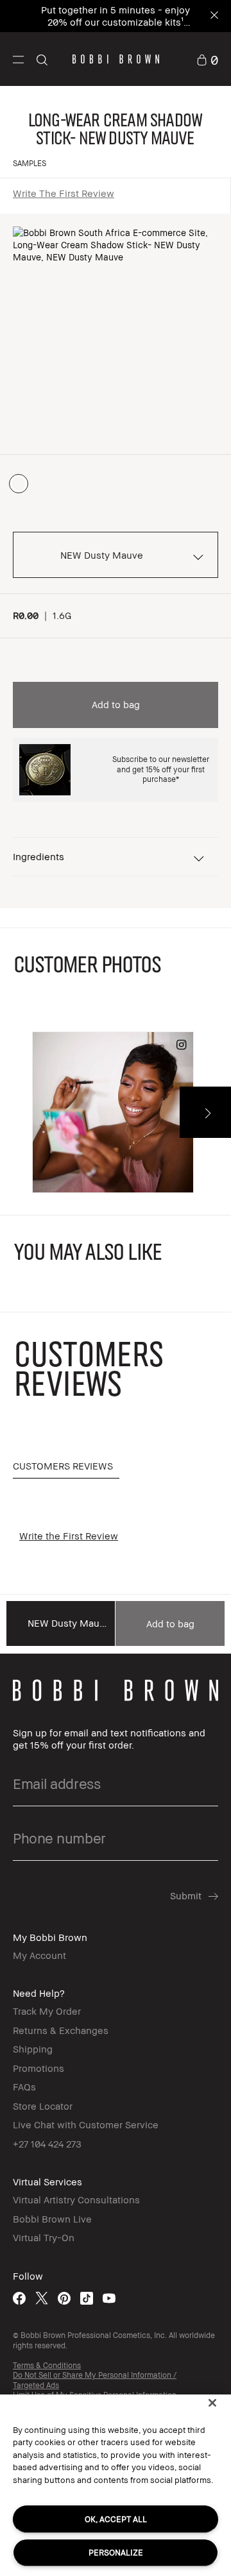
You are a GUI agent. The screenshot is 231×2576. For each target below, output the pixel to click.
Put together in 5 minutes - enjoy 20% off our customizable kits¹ (116, 16)
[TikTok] (87, 2298)
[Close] (212, 2403)
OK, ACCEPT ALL (116, 2519)
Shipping (33, 2049)
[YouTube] (109, 2298)
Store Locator (43, 2106)
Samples (30, 163)
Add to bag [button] (116, 704)
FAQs (24, 2087)
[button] (18, 59)
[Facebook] (19, 2298)
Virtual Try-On (44, 2237)
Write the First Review (64, 193)
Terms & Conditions (47, 2365)
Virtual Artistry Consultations (76, 2199)
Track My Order (47, 2011)
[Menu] (18, 59)
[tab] (66, 1467)
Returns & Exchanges (61, 2030)
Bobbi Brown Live (52, 2219)
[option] (19, 484)
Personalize (116, 2552)
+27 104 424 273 (47, 2144)
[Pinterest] (64, 2298)
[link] (207, 59)
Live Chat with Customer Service (86, 2124)
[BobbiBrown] (116, 59)
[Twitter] (42, 2298)
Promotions (38, 2068)
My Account (39, 1955)
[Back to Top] (207, 1946)
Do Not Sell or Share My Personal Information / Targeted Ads (95, 2380)
